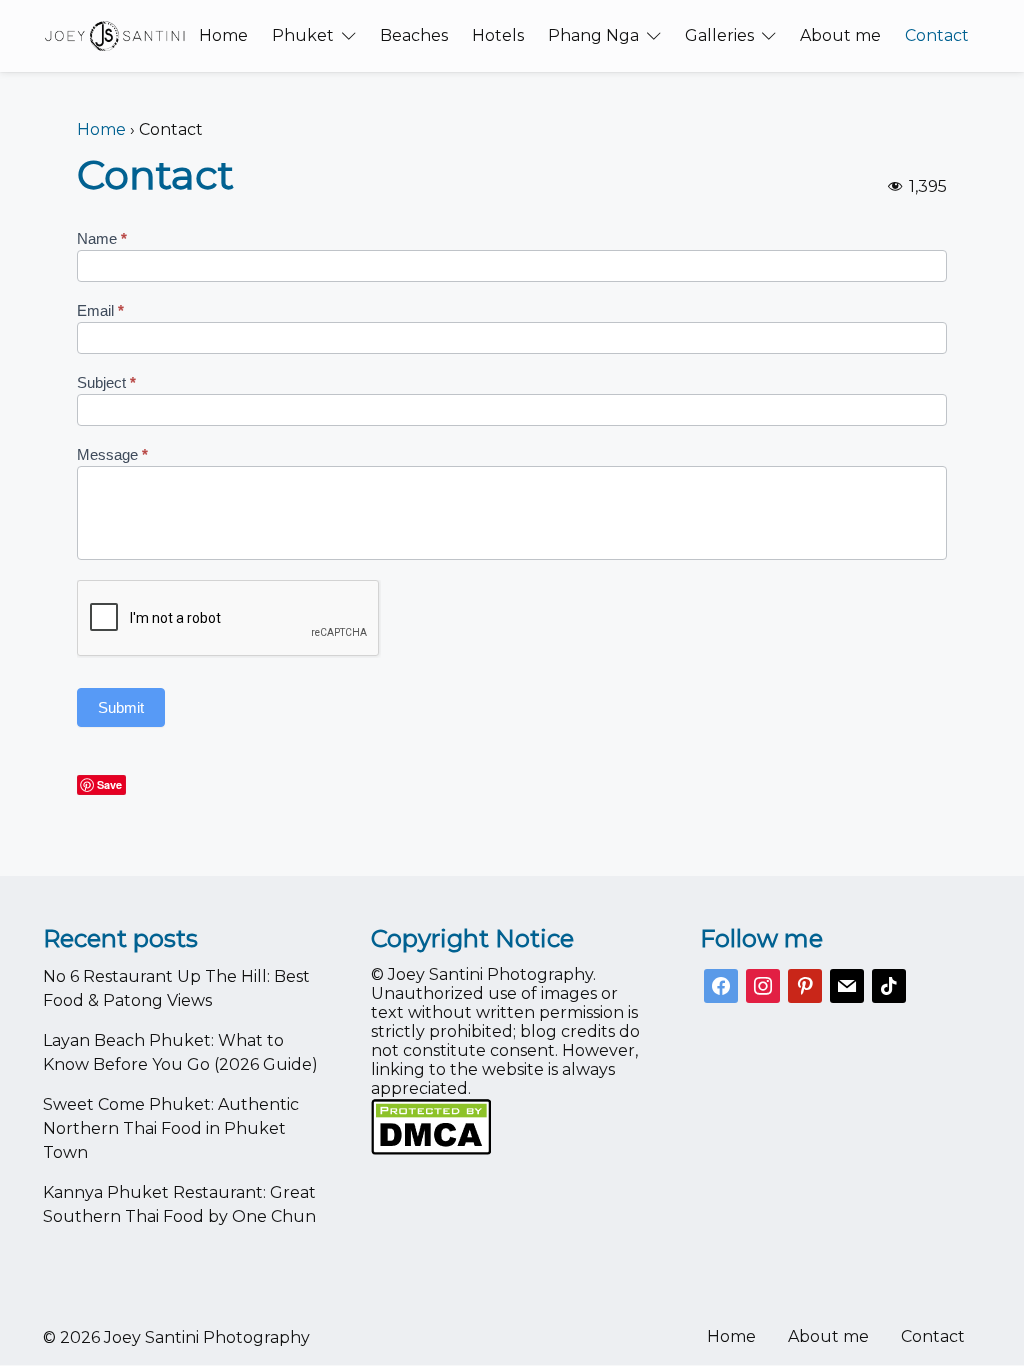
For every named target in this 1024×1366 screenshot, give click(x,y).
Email (100, 310)
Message (112, 454)
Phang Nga (593, 35)
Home (223, 35)
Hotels (498, 35)
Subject (106, 382)
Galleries (719, 35)
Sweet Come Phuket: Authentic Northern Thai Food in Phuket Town (171, 1128)
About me (840, 35)
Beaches (414, 35)
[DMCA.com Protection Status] (512, 1126)
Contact (937, 35)
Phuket (303, 35)
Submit (121, 707)
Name (102, 238)
